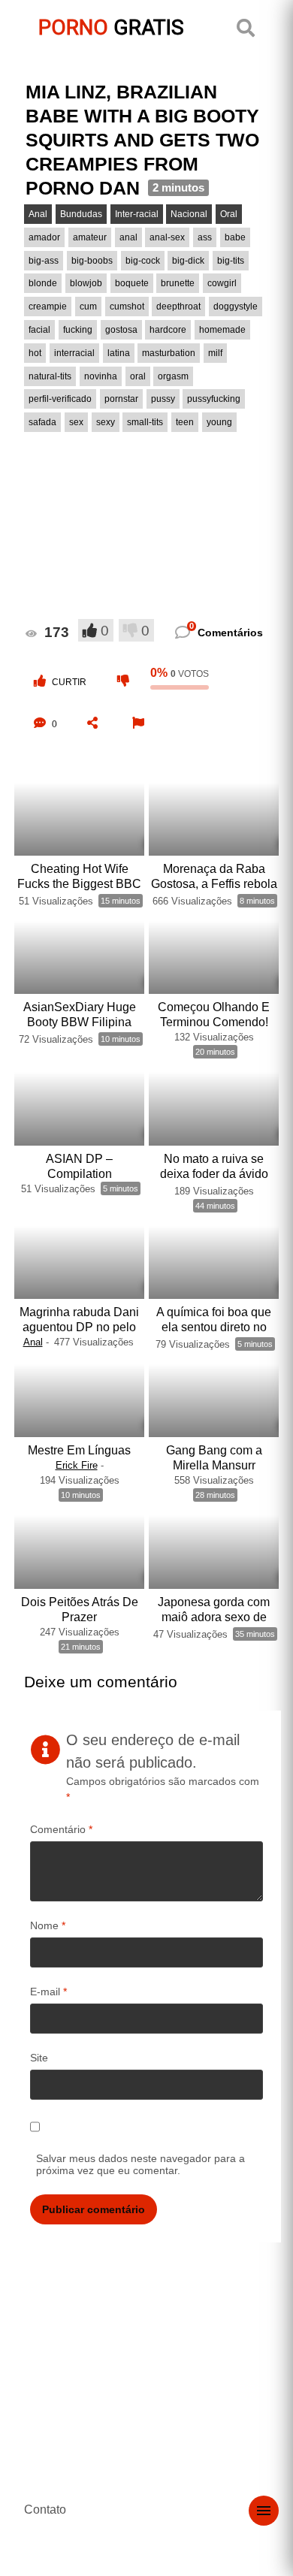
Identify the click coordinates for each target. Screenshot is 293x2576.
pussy (163, 399)
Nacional (189, 214)
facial (39, 330)
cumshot (127, 307)
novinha (101, 376)
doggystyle (236, 307)
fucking (78, 330)
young (219, 422)
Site (39, 2058)
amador (44, 237)
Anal (38, 214)
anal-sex (167, 237)
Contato (45, 2510)
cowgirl (222, 283)
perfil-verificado (60, 399)
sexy (106, 422)
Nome (48, 1925)
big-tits (231, 261)
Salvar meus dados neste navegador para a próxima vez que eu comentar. (140, 2164)
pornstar (121, 399)
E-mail (48, 1992)
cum (88, 307)
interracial (74, 353)
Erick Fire (77, 1465)
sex (76, 422)
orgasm (173, 376)
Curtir (69, 682)
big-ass (44, 261)
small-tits (145, 422)
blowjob (86, 283)
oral (138, 376)
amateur (90, 237)
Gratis (111, 27)
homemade (222, 330)
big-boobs (92, 261)
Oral (229, 214)
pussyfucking (214, 399)
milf (215, 353)
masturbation (169, 353)
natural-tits (50, 376)
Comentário (61, 1829)
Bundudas (81, 214)
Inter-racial (137, 214)
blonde (43, 283)
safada (42, 422)
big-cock (143, 261)
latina (119, 353)
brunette (178, 283)
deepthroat (178, 307)
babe (235, 237)
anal (128, 237)
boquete (132, 283)
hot (35, 353)
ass (205, 237)
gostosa (121, 330)
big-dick (188, 261)
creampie (48, 307)
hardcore (168, 330)
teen (185, 422)
